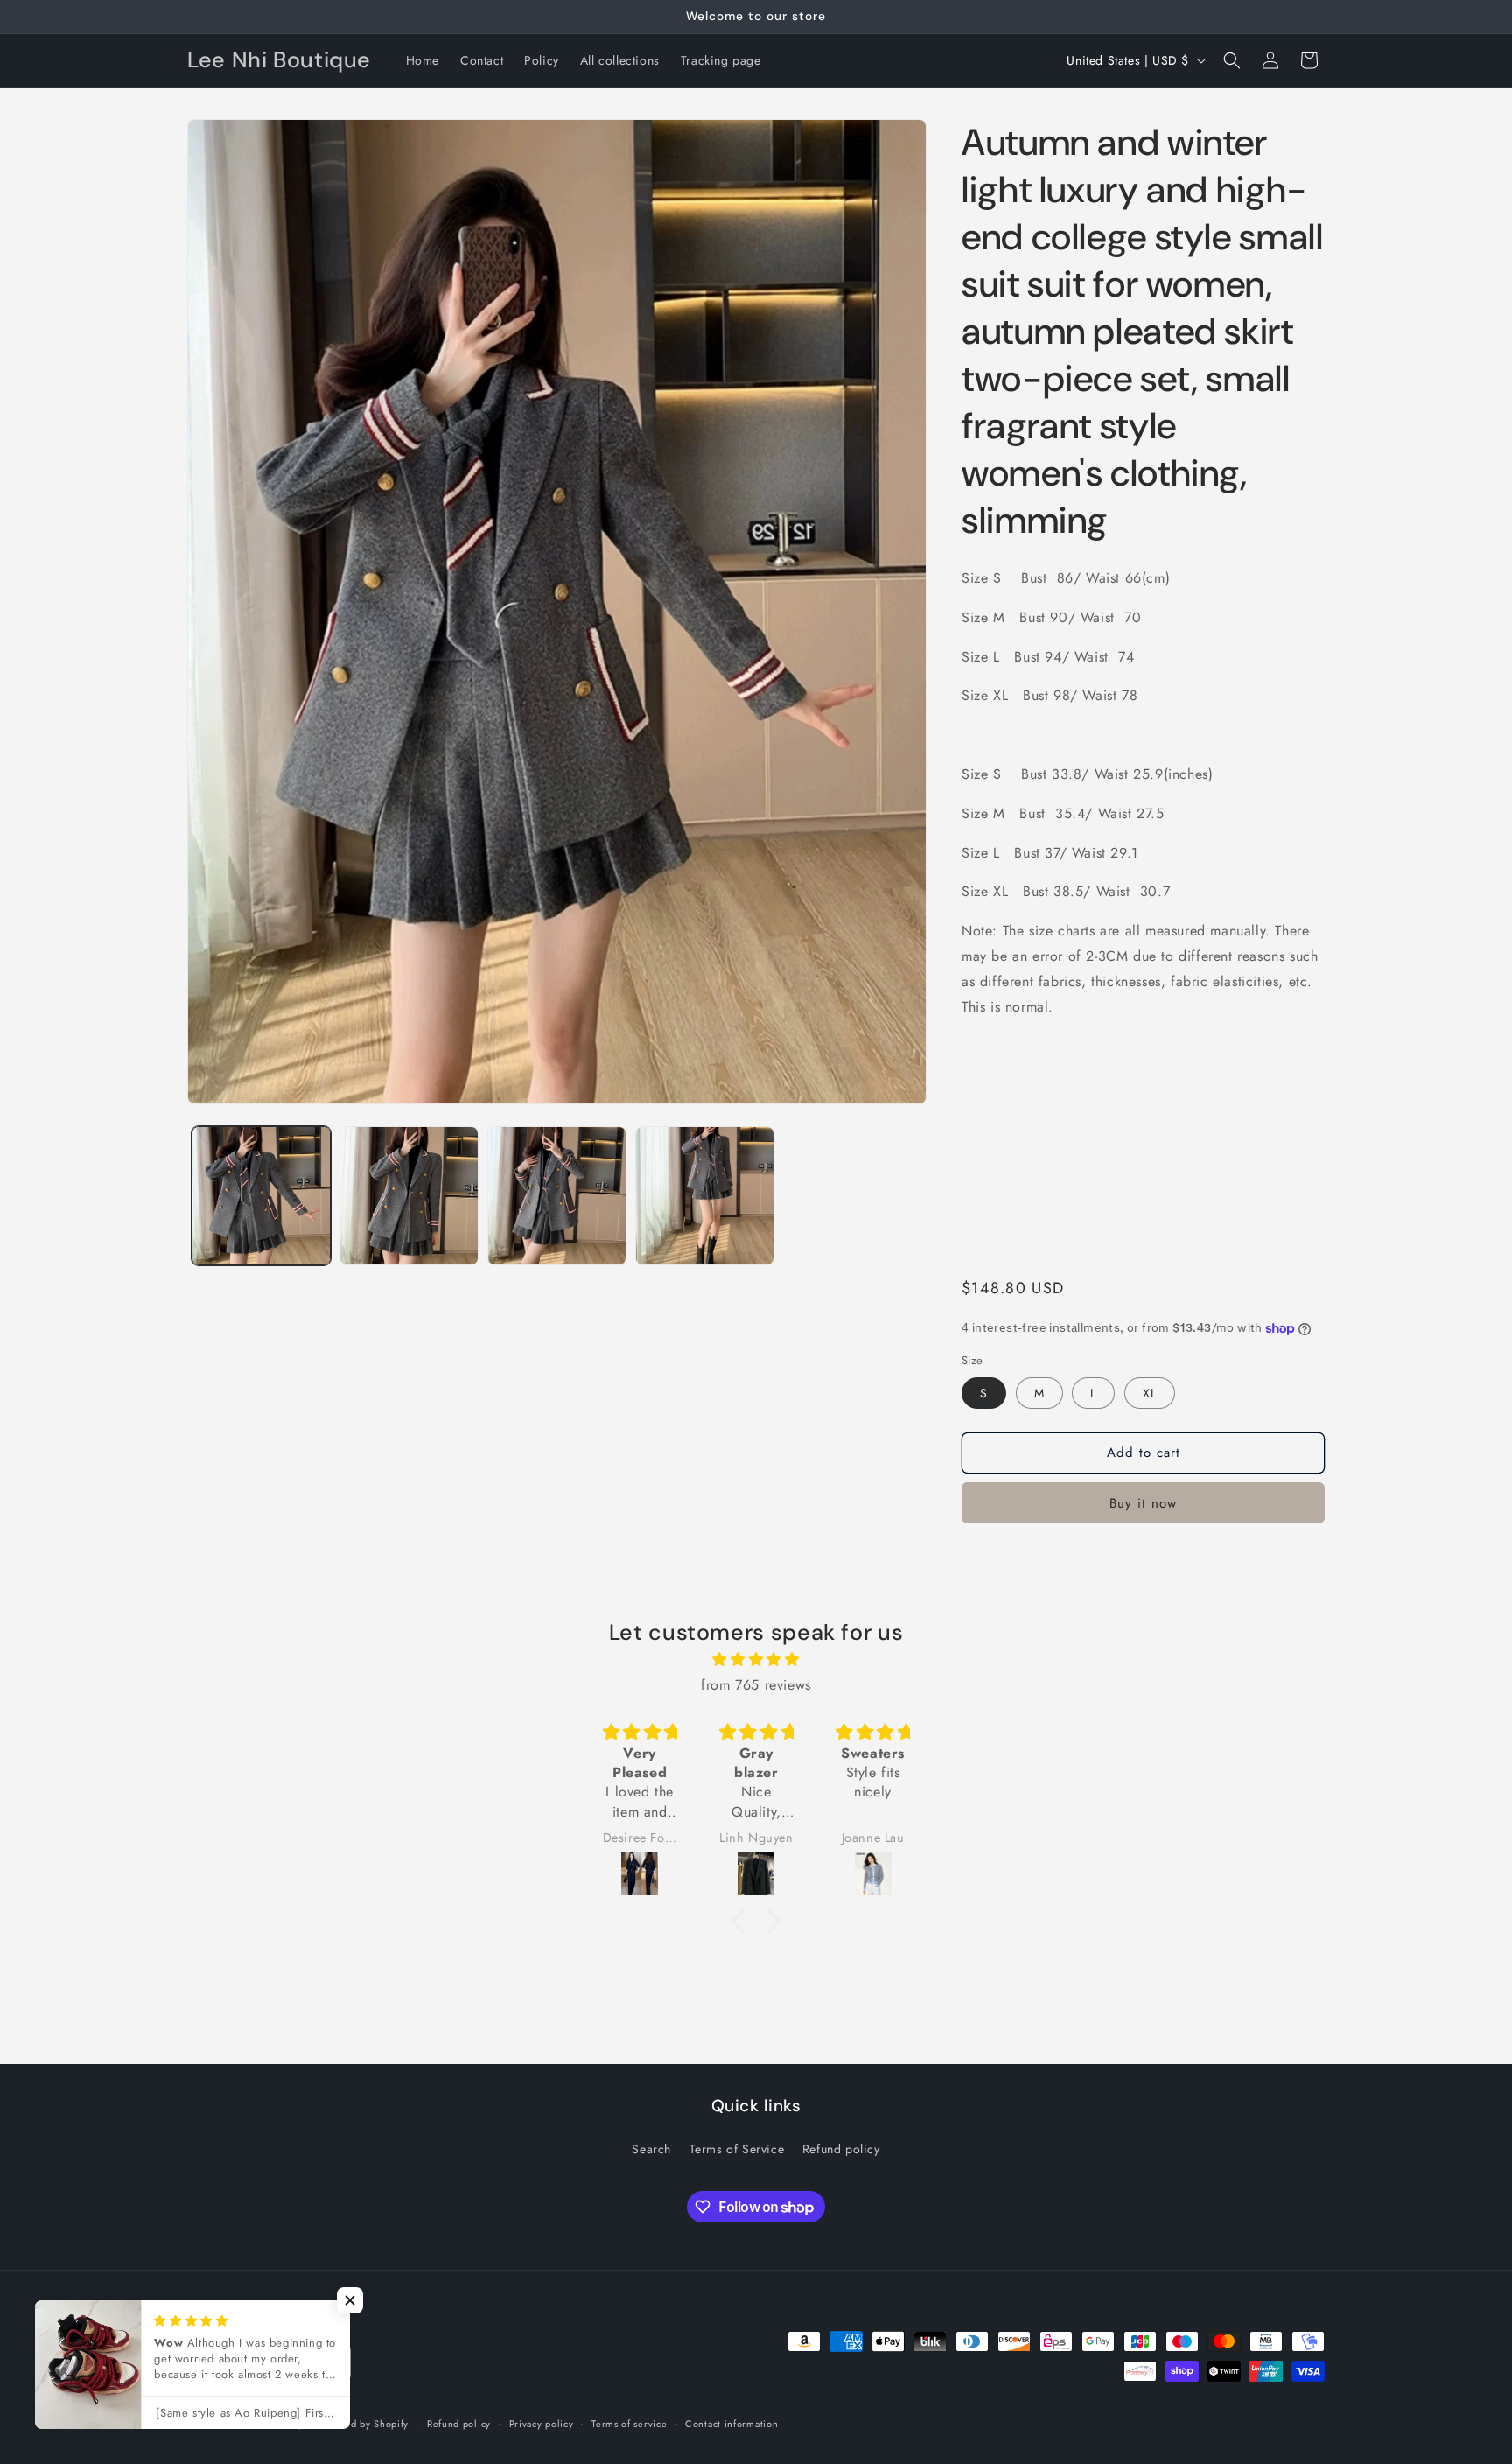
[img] (756, 1660)
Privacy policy (542, 2424)
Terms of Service (737, 2149)
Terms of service (629, 2424)
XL (1150, 1393)
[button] (1232, 60)
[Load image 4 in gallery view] (705, 1196)
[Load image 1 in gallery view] (261, 1196)
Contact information (731, 2424)
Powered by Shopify (363, 2424)
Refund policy (841, 2149)
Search (651, 2149)
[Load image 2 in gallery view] (409, 1196)
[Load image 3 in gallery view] (557, 1196)
